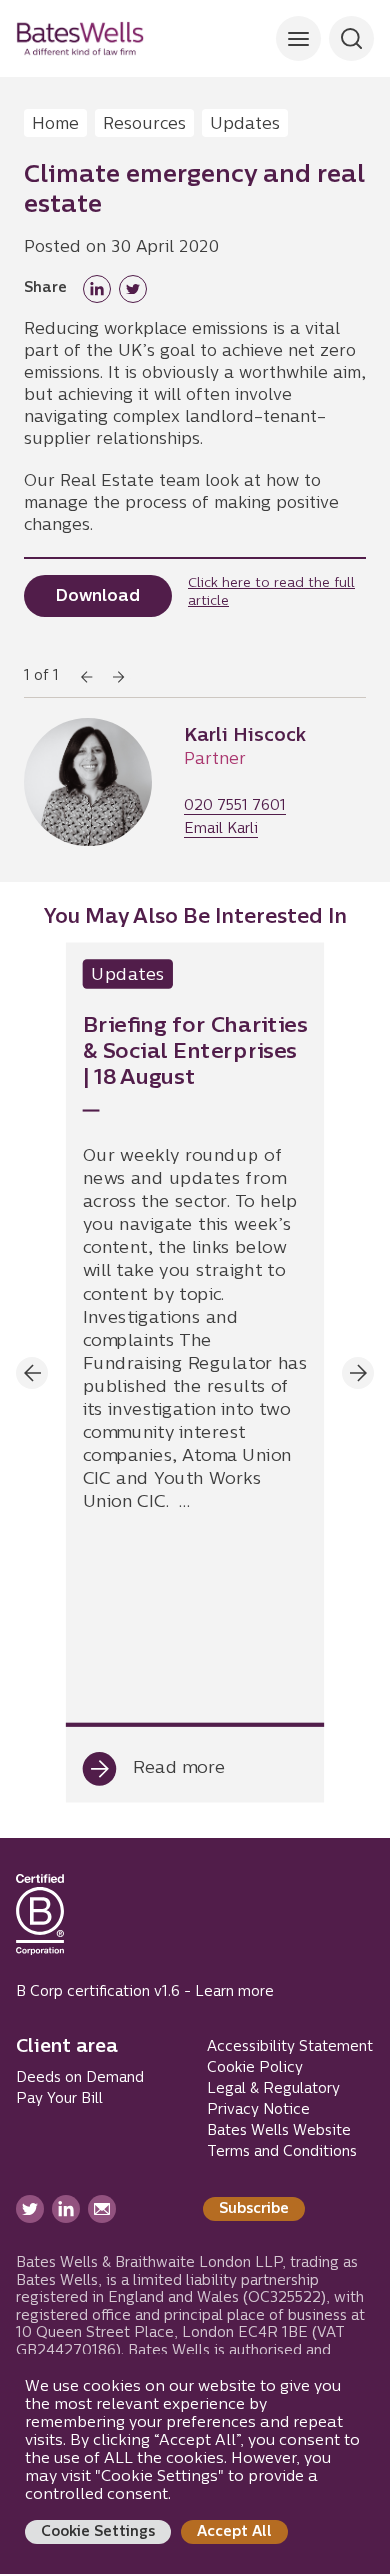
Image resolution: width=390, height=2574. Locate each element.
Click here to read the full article (271, 592)
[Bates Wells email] (102, 2209)
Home (55, 125)
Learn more (234, 1992)
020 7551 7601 (235, 807)
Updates (245, 125)
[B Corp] (40, 1923)
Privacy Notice (258, 2110)
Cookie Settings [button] (98, 2532)
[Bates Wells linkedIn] (66, 2209)
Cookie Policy (255, 2068)
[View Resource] (195, 1373)
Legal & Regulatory (273, 2089)
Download (98, 597)
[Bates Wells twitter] (30, 2209)
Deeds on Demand (80, 2078)
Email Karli (221, 830)
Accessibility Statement (290, 2047)
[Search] (298, 38)
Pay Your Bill (59, 2099)
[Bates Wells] (80, 38)
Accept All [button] (234, 2532)
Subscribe (254, 2209)
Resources (144, 125)
